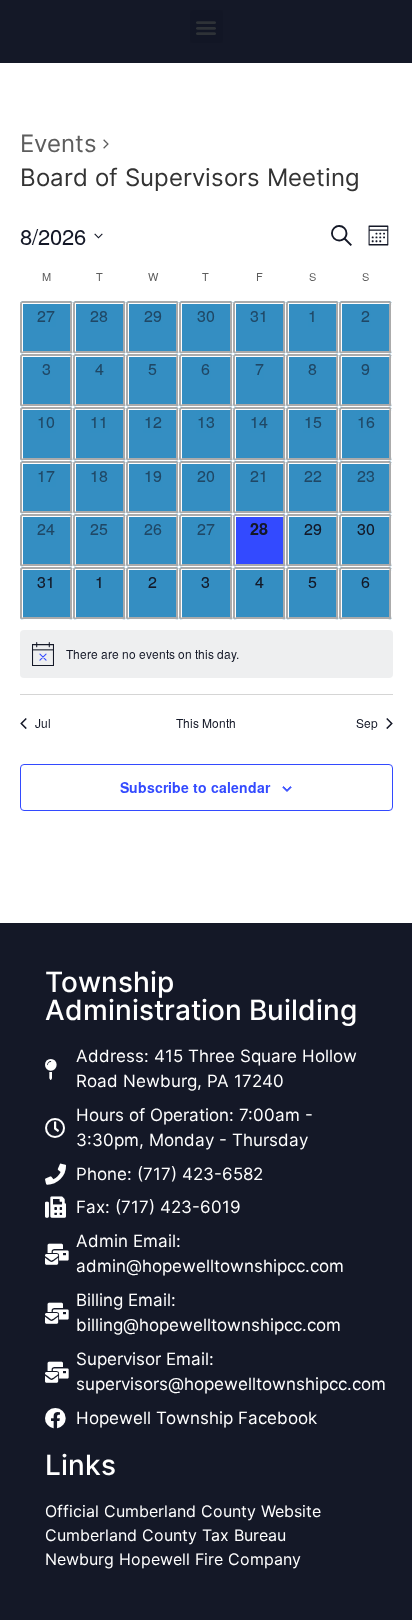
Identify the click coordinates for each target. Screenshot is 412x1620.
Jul (43, 723)
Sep (367, 723)
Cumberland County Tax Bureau (165, 1535)
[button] (206, 26)
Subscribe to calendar (195, 787)
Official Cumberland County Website (185, 1511)
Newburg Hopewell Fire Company (173, 1559)
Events (58, 143)
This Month (206, 723)
